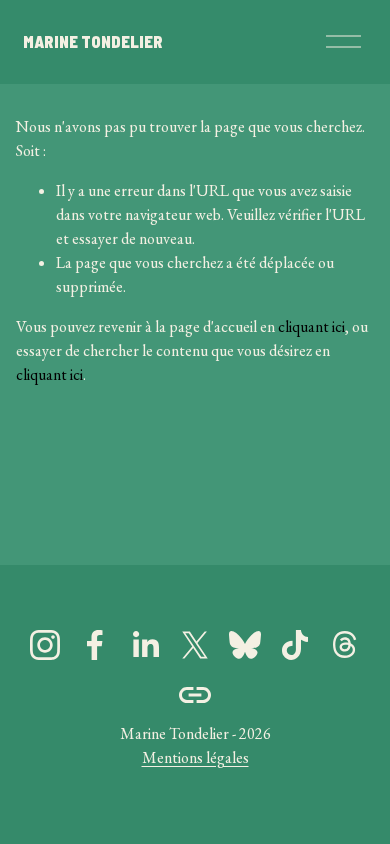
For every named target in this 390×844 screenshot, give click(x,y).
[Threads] (345, 645)
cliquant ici (311, 326)
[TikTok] (295, 645)
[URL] (195, 695)
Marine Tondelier (93, 41)
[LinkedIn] (145, 645)
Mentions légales (195, 757)
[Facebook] (95, 645)
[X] (195, 645)
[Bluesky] (245, 645)
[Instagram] (45, 645)
